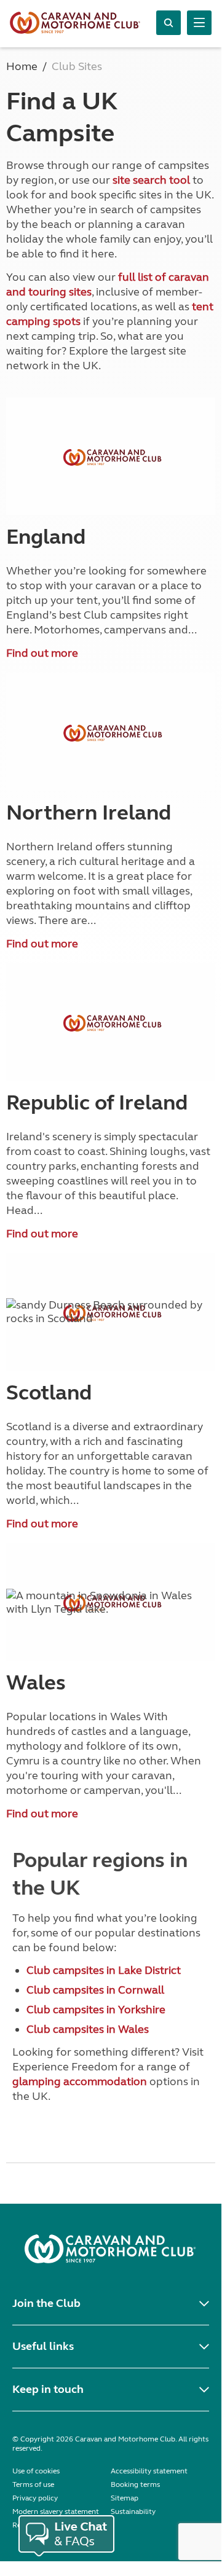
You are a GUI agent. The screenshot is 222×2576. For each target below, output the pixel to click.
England (46, 537)
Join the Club (46, 2303)
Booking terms (135, 2484)
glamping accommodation (80, 2081)
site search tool (151, 180)
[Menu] (199, 23)
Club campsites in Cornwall (95, 1990)
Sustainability (133, 2511)
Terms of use (33, 2484)
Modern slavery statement (56, 2511)
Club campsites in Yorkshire (96, 2010)
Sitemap (125, 2498)
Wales (36, 1683)
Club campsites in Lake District (104, 1970)
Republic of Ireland (97, 1103)
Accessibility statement (149, 2471)
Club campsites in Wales (88, 2029)
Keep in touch (48, 2389)
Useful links (43, 2346)
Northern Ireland (89, 813)
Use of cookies (36, 2471)
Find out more (42, 653)
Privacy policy (35, 2498)
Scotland (49, 1393)
